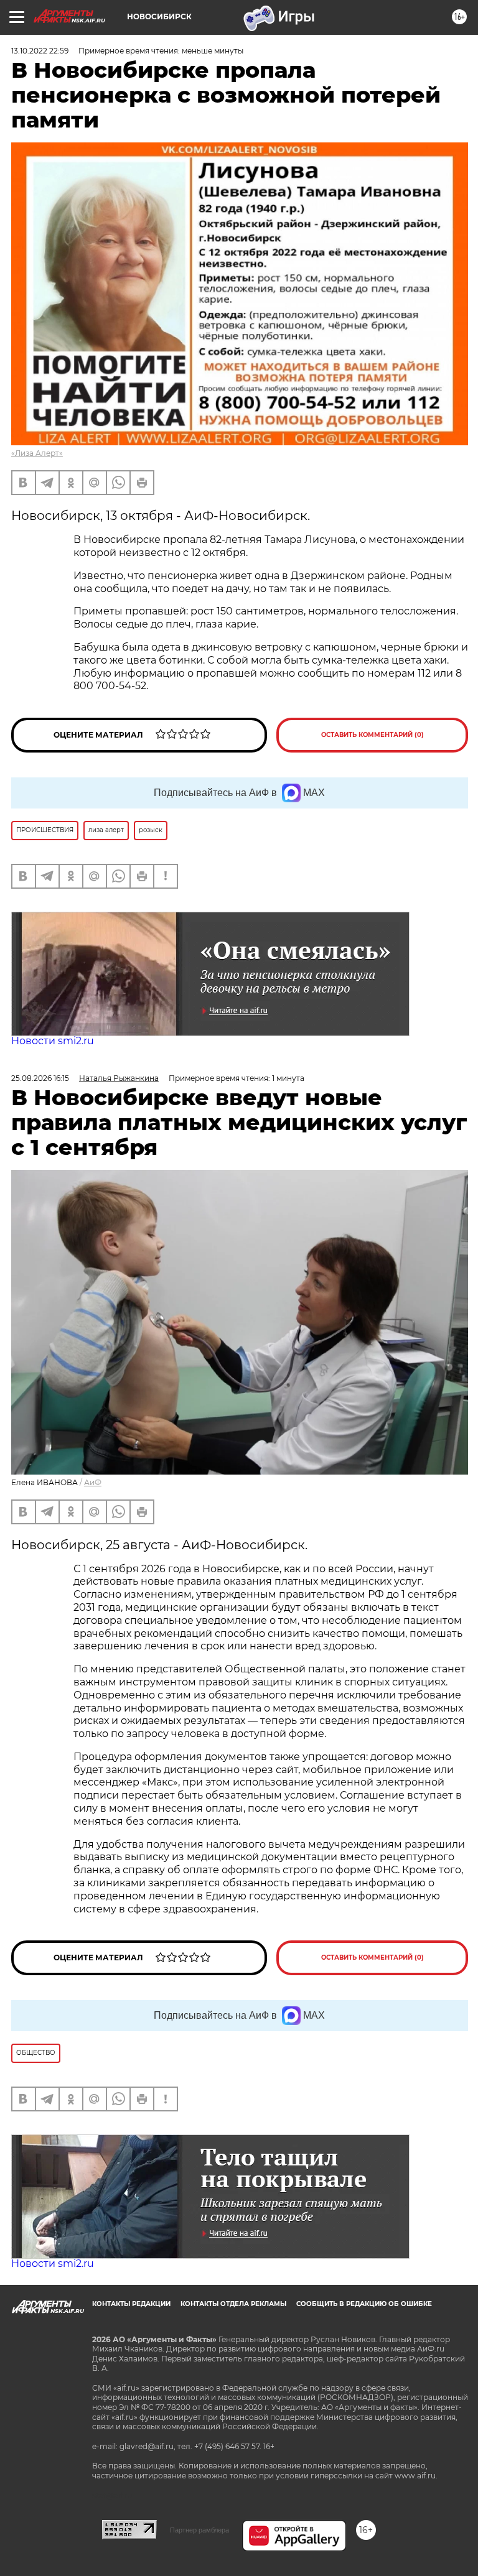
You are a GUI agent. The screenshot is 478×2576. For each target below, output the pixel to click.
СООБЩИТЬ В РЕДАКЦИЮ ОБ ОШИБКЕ (364, 2304)
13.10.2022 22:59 (40, 51)
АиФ (93, 1482)
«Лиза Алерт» (37, 453)
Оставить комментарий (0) (373, 735)
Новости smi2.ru (53, 1041)
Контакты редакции (131, 2304)
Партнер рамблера (199, 2530)
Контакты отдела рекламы (233, 2304)
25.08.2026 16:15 (40, 1078)
